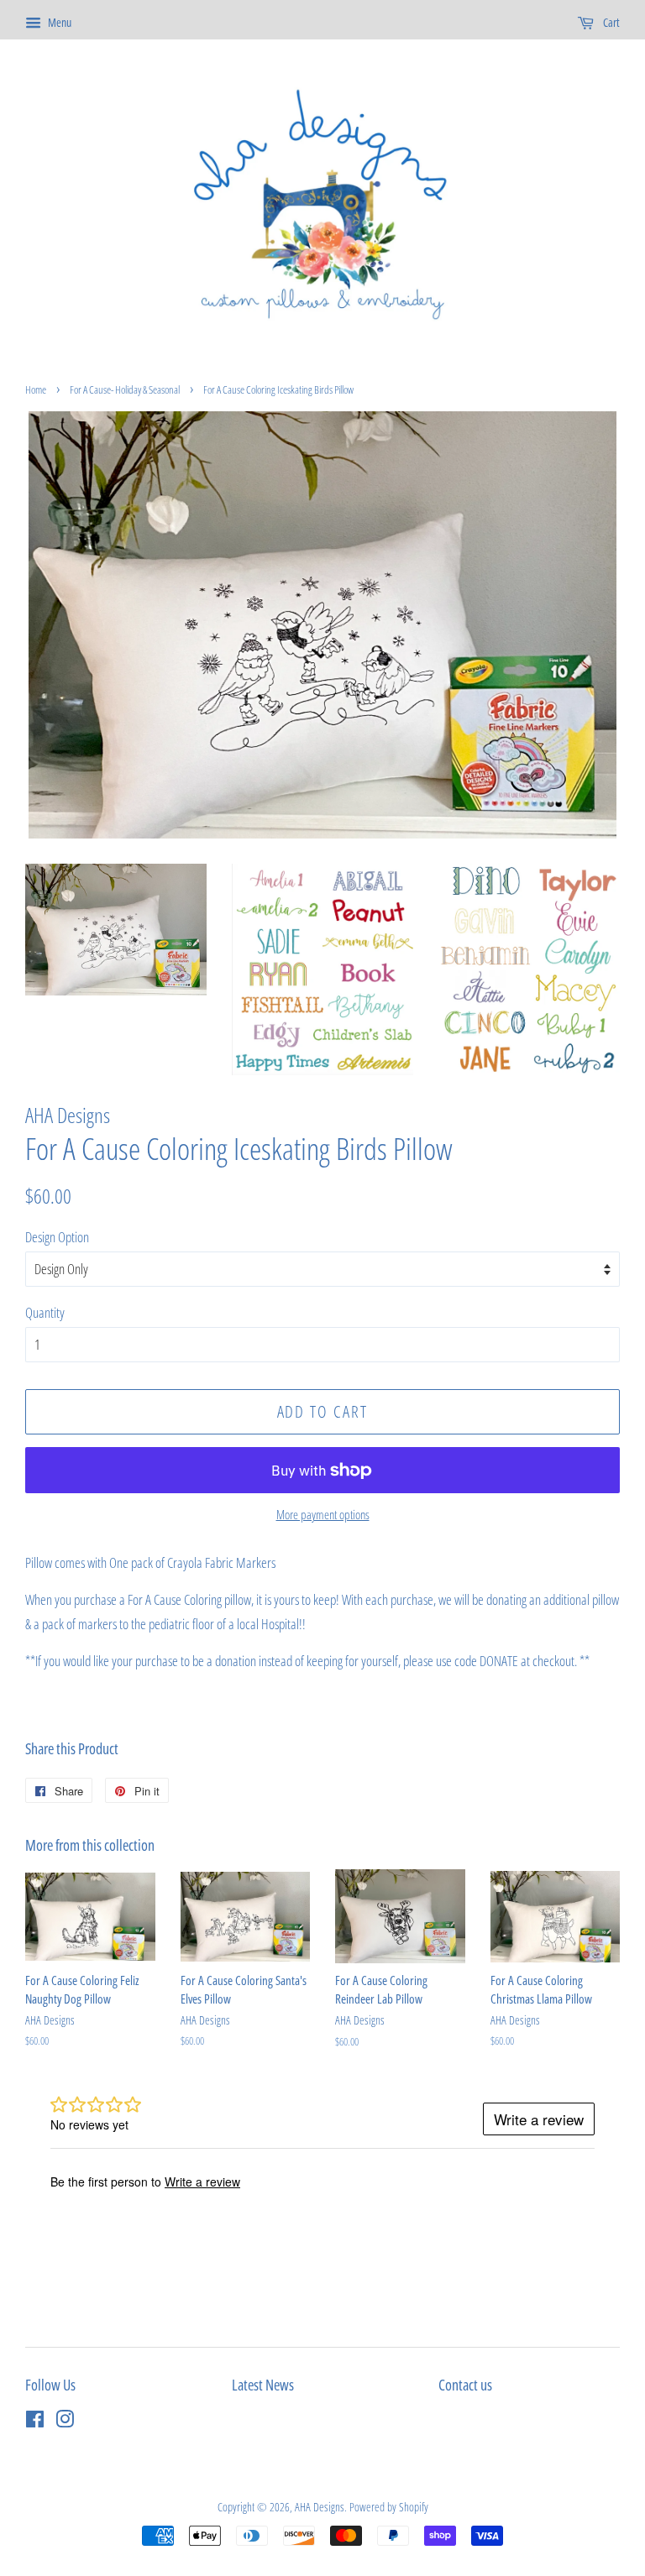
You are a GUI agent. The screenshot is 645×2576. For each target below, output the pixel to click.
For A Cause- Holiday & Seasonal (125, 389)
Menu (58, 22)
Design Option (57, 1237)
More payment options (323, 1514)
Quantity (45, 1312)
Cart (610, 22)
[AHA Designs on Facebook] (35, 2422)
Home (36, 389)
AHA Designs (320, 2507)
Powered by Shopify (389, 2507)
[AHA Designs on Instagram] (65, 2422)
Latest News (263, 2385)
